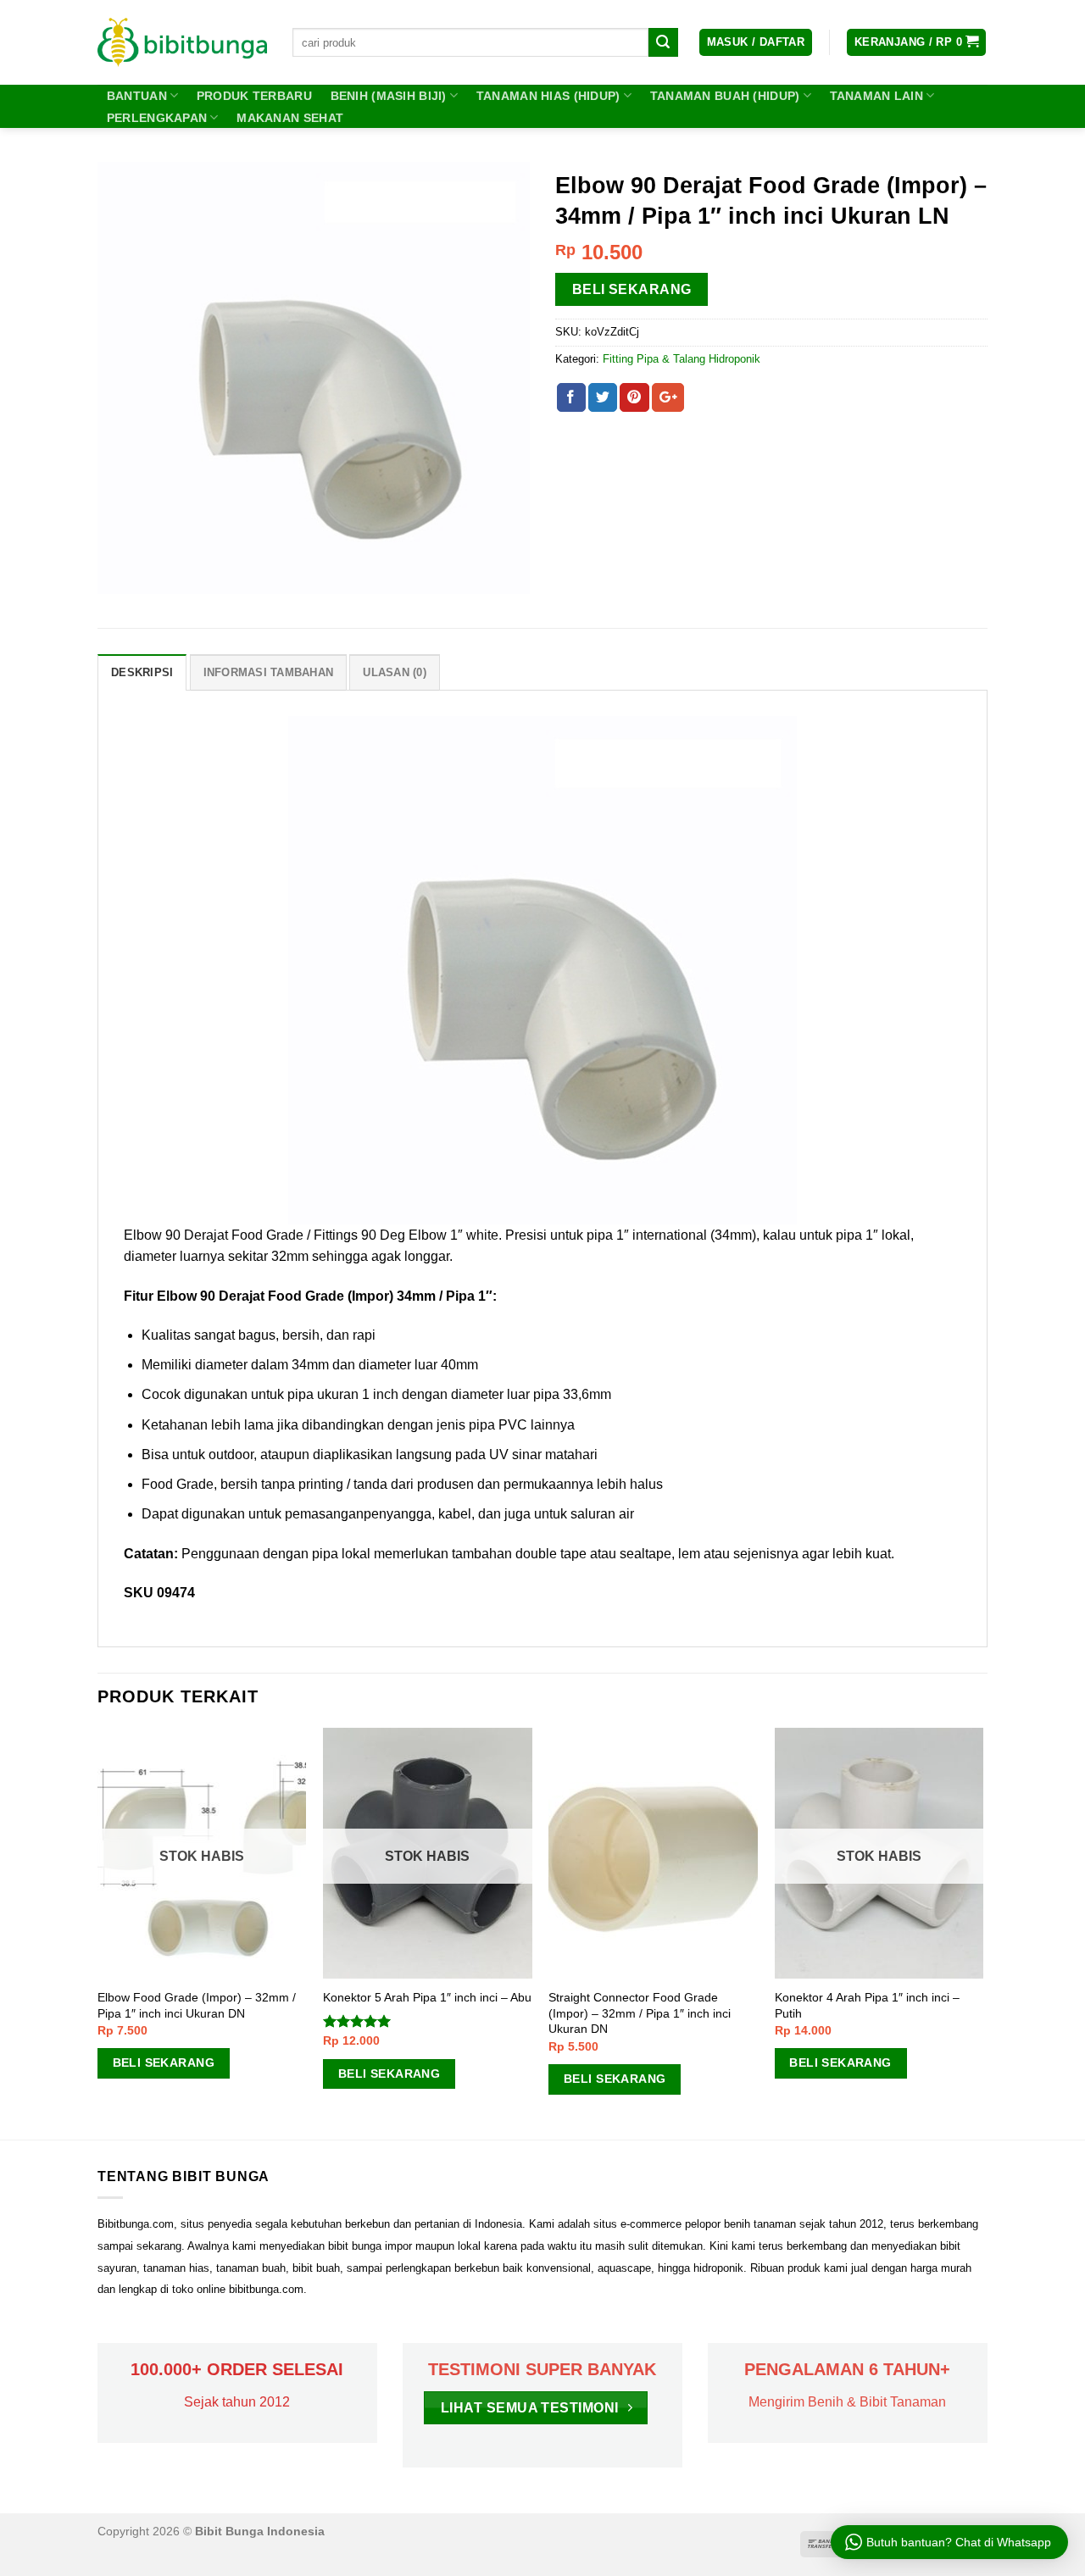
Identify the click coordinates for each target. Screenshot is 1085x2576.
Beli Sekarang (632, 289)
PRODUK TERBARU (254, 96)
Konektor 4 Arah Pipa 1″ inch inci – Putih (867, 2005)
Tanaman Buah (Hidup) (725, 96)
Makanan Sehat (290, 118)
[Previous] (98, 1932)
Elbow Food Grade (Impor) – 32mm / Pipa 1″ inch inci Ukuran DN (197, 2005)
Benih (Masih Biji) (389, 96)
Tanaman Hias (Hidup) (548, 96)
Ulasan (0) (395, 672)
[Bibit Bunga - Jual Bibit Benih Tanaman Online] (182, 42)
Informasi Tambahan (269, 672)
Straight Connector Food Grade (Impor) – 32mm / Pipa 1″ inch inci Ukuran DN (640, 2013)
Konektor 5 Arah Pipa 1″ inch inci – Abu (427, 1997)
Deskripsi (142, 672)
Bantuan (137, 96)
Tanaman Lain (876, 96)
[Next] (982, 1932)
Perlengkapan (157, 118)
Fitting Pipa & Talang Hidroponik (682, 359)
